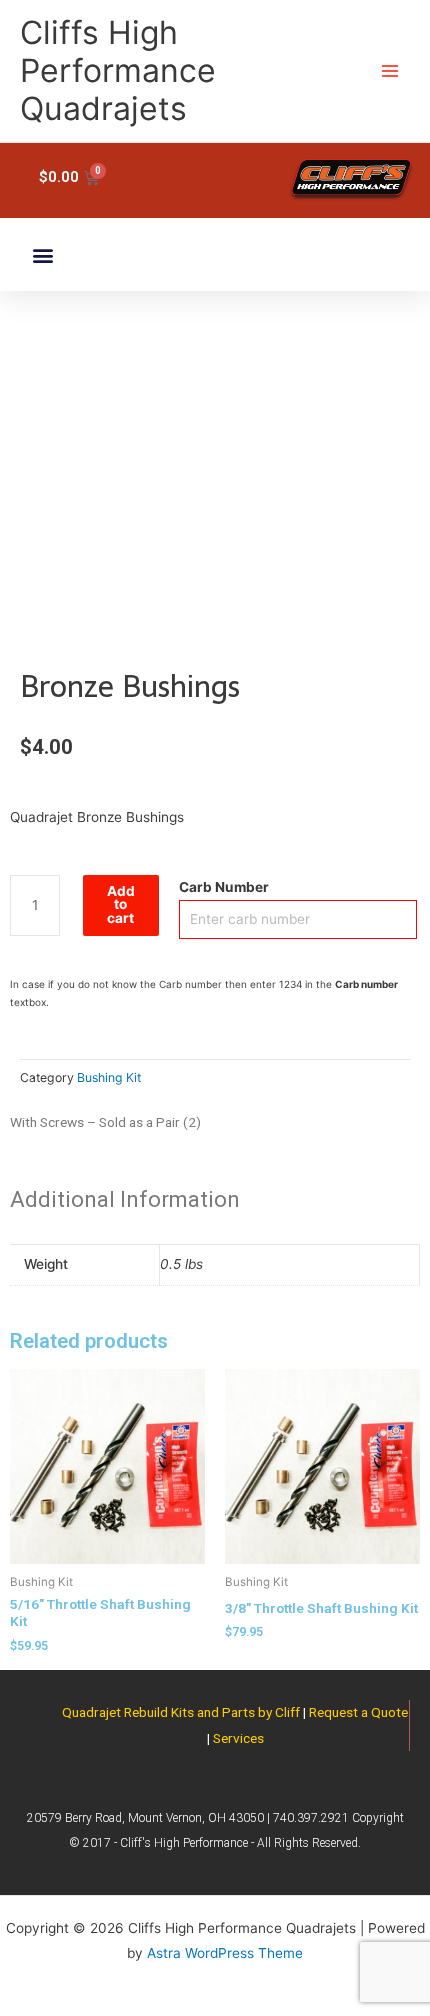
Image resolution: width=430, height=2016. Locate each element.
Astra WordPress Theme (225, 1953)
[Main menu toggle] (390, 71)
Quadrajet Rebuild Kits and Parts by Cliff (181, 1712)
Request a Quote (358, 1712)
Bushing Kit (109, 1077)
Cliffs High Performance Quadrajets (118, 71)
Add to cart (121, 904)
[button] (42, 254)
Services (238, 1738)
